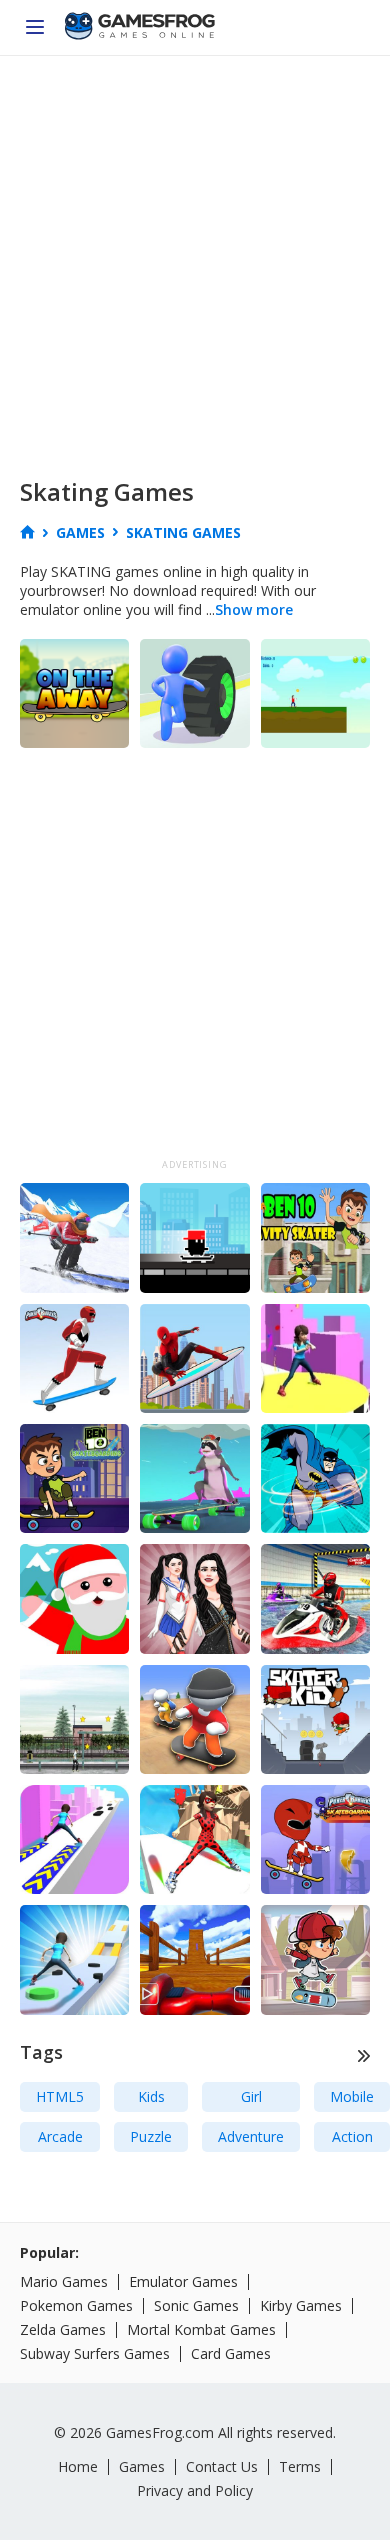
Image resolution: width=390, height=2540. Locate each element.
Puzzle (151, 2136)
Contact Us (222, 2466)
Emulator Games (183, 2281)
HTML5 (60, 2096)
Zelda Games (63, 2329)
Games (142, 2466)
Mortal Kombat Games (201, 2329)
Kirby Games (301, 2305)
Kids (151, 2096)
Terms (300, 2466)
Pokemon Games (76, 2305)
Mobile (352, 2096)
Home (78, 2466)
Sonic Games (196, 2305)
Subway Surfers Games (95, 2353)
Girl (251, 2096)
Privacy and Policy (195, 2490)
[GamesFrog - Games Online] (140, 28)
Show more (254, 609)
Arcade (60, 2136)
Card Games (231, 2353)
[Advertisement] (195, 261)
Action (352, 2136)
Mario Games (64, 2281)
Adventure (251, 2136)
